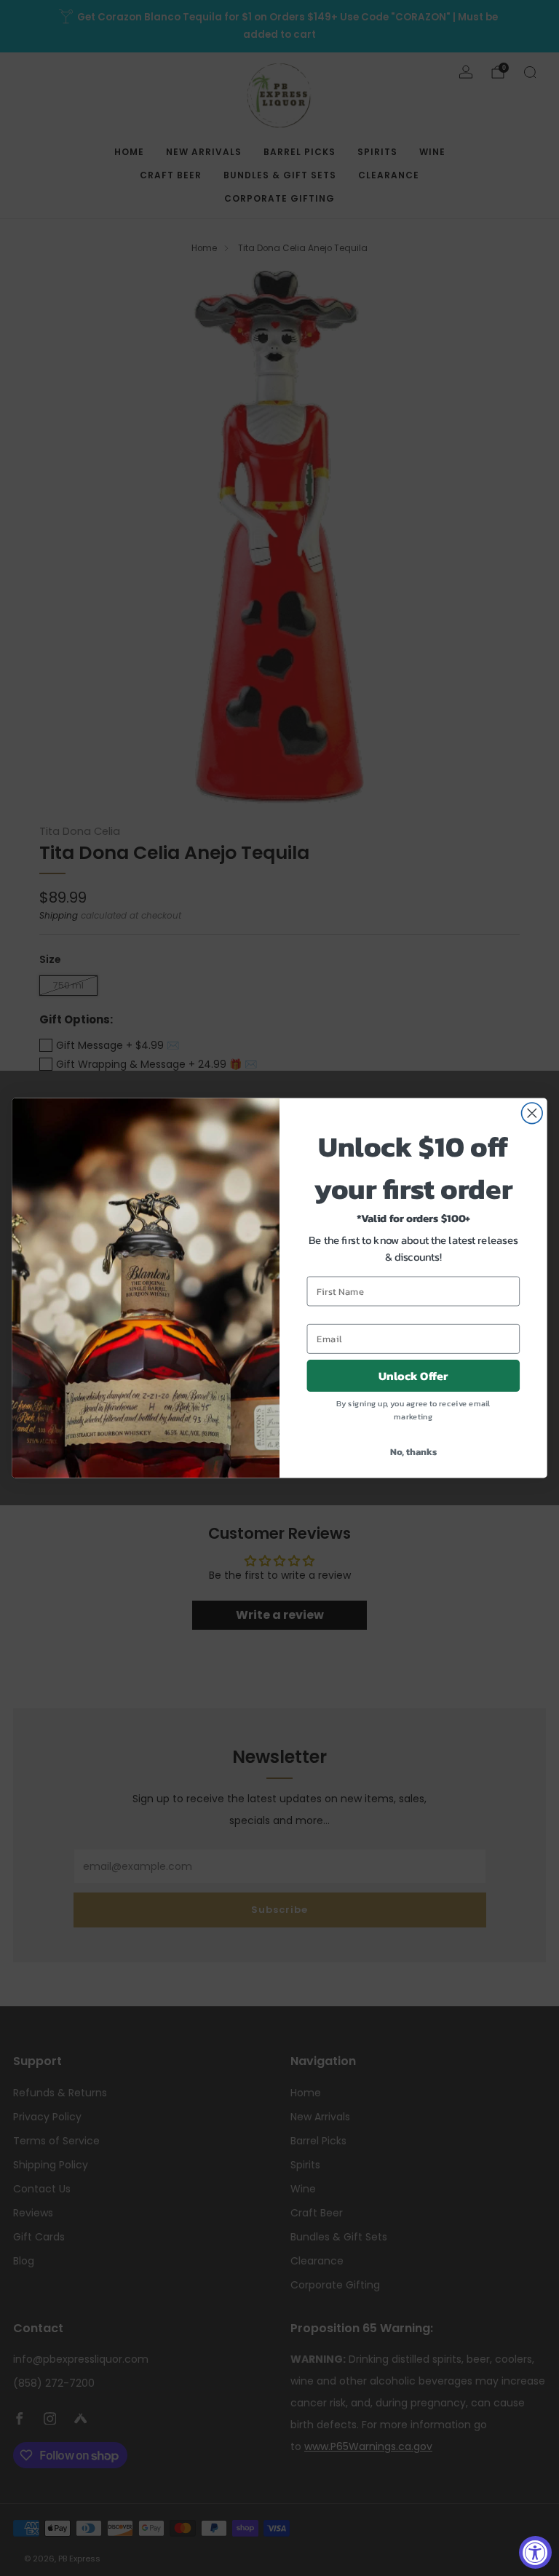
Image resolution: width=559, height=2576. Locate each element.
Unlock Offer (413, 1376)
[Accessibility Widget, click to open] (535, 2552)
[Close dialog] (532, 1113)
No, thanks (414, 1452)
